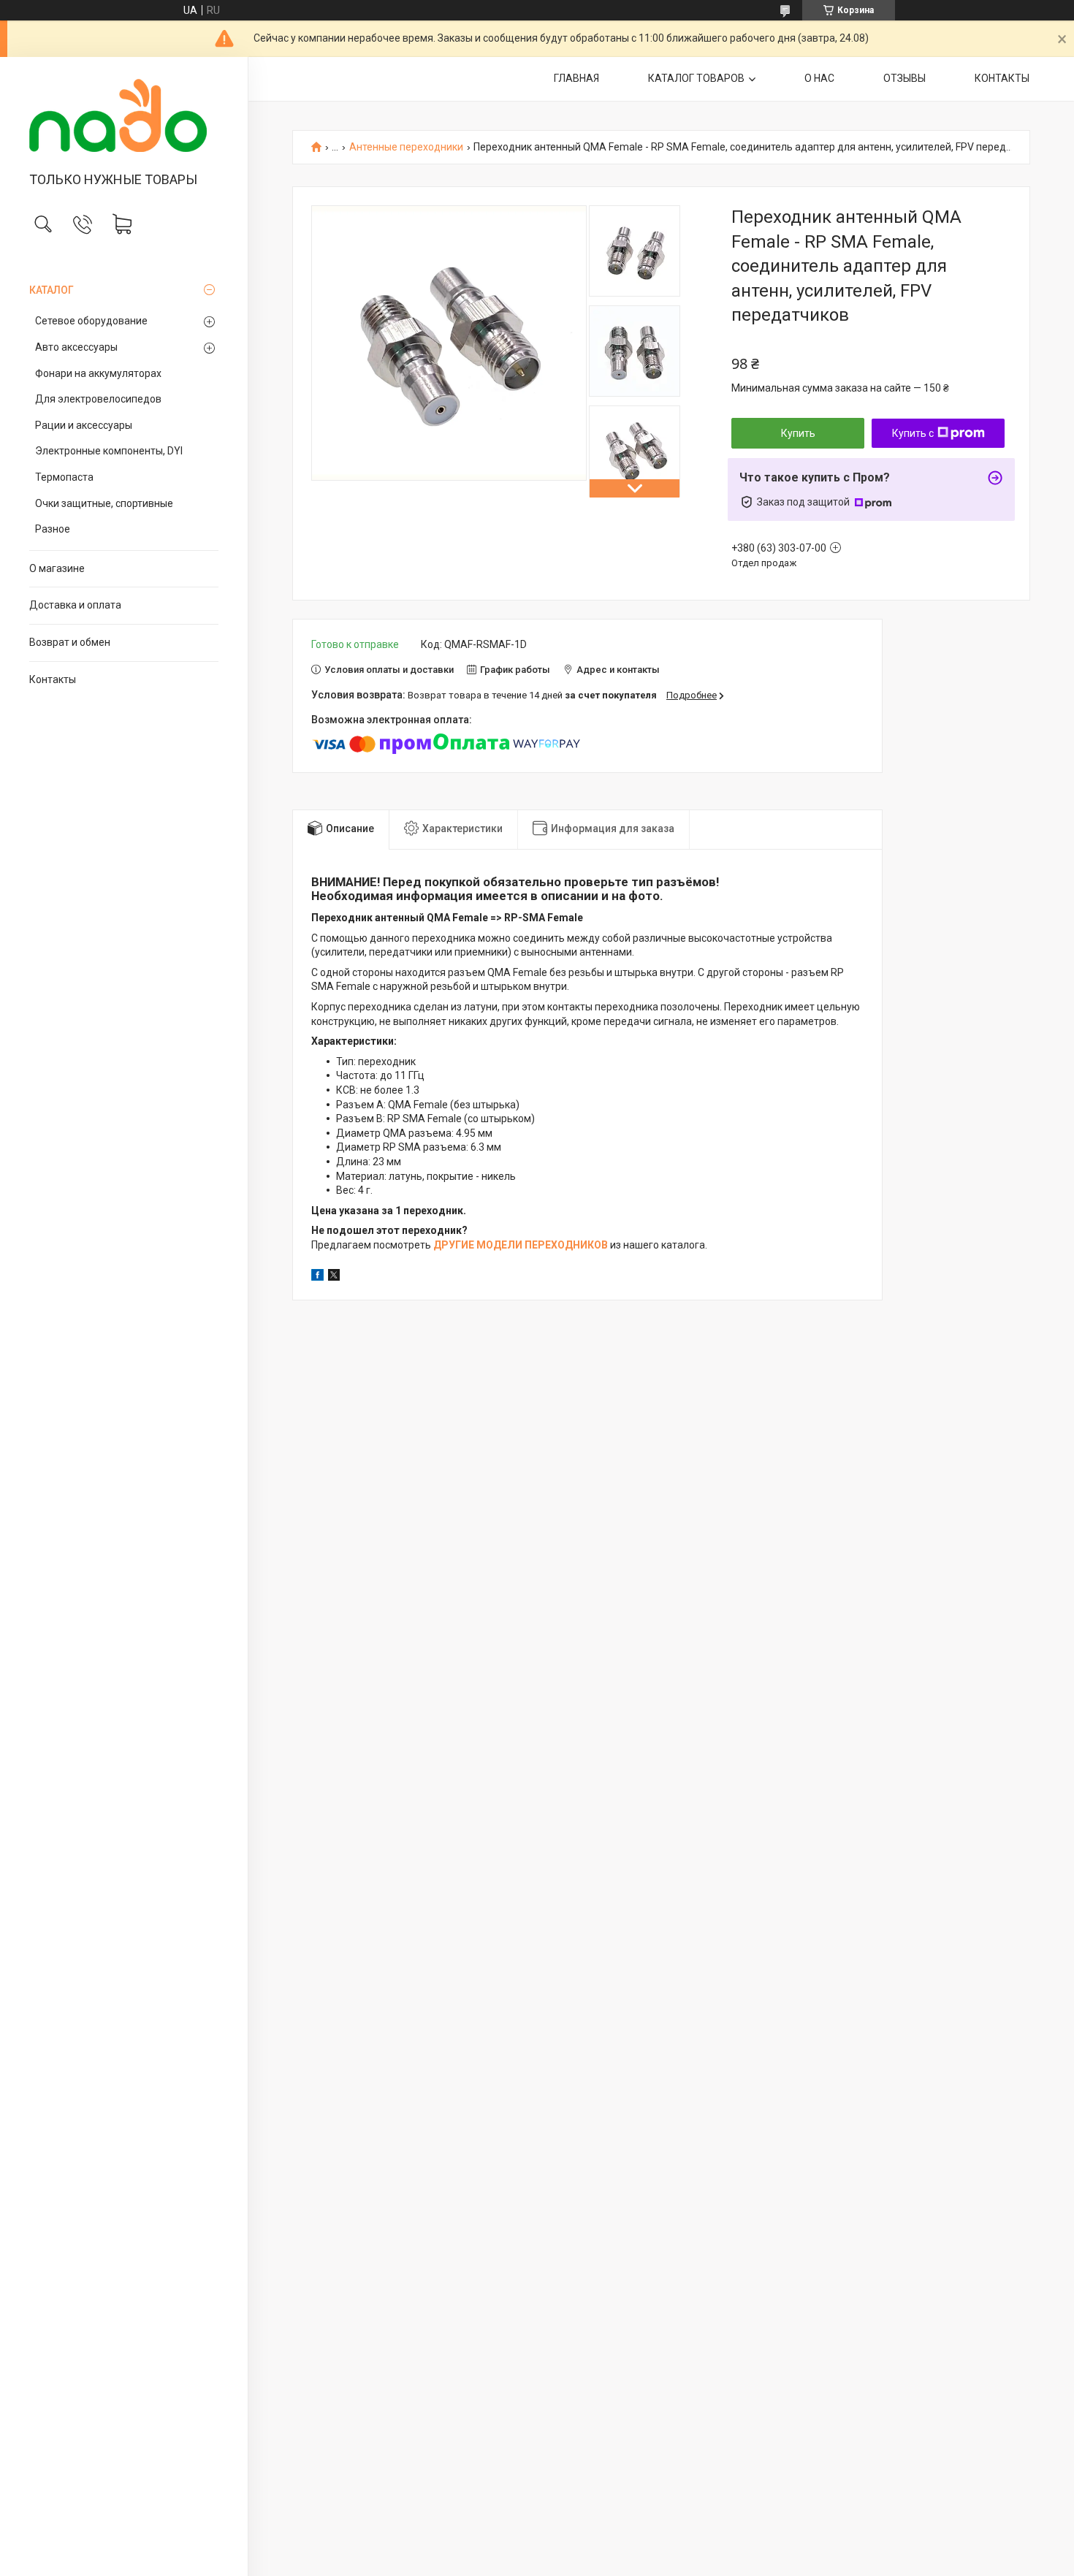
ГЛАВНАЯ (576, 78)
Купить (798, 433)
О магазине (57, 568)
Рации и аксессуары (84, 425)
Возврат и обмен (70, 642)
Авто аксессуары (76, 347)
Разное (53, 529)
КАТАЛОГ (52, 290)
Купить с (913, 433)
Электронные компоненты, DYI (109, 451)
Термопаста (64, 477)
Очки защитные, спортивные (104, 503)
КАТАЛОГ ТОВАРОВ (696, 78)
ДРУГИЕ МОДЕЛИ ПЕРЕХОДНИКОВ (521, 1245)
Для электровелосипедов (98, 399)
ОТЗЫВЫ (904, 78)
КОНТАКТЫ (1002, 78)
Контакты (53, 679)
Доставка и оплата (75, 605)
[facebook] (317, 1277)
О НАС (819, 78)
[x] (334, 1277)
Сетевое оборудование (91, 321)
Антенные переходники (406, 147)
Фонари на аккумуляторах (98, 373)
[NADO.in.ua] (124, 115)
